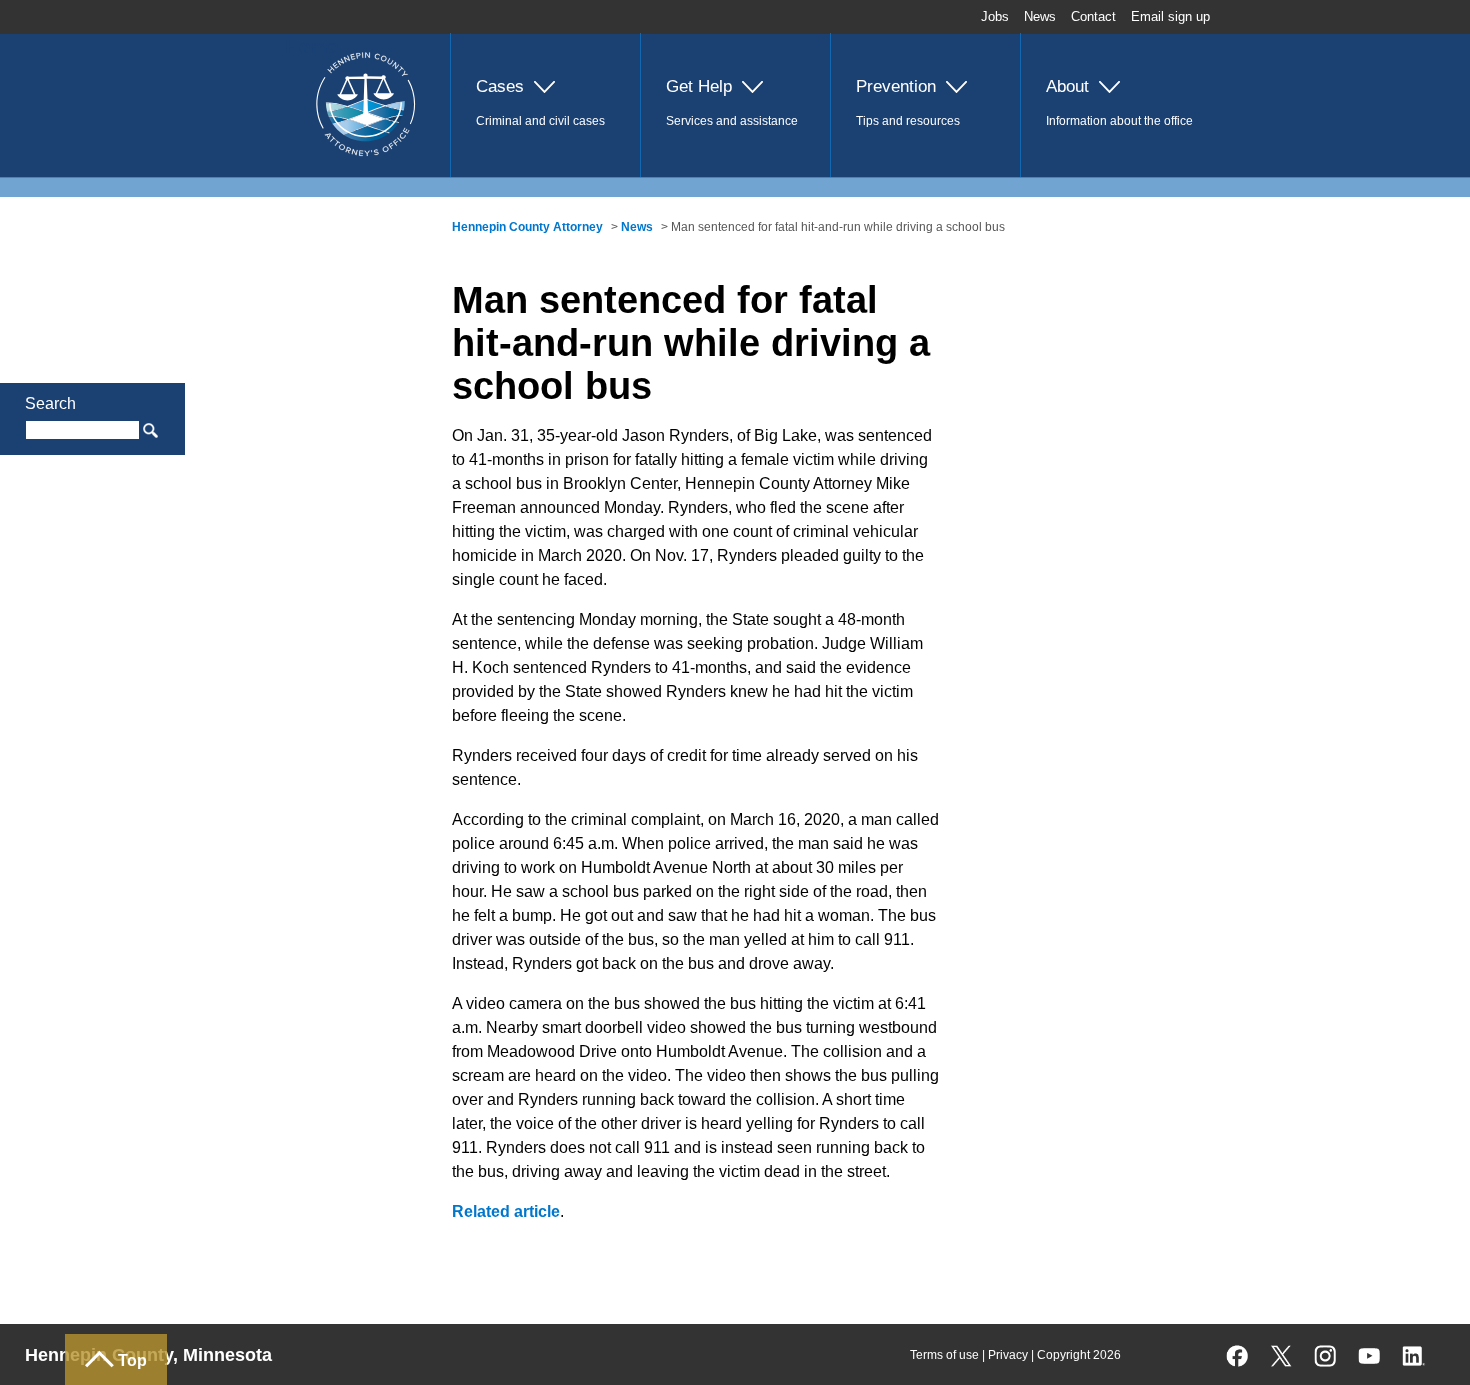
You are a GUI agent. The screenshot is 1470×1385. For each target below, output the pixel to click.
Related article (506, 1211)
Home (312, 46)
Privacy (1008, 1355)
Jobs (995, 16)
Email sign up (1170, 16)
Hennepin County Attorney (527, 227)
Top (132, 1360)
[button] (545, 105)
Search (50, 403)
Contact (1093, 16)
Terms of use (944, 1355)
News (1040, 16)
